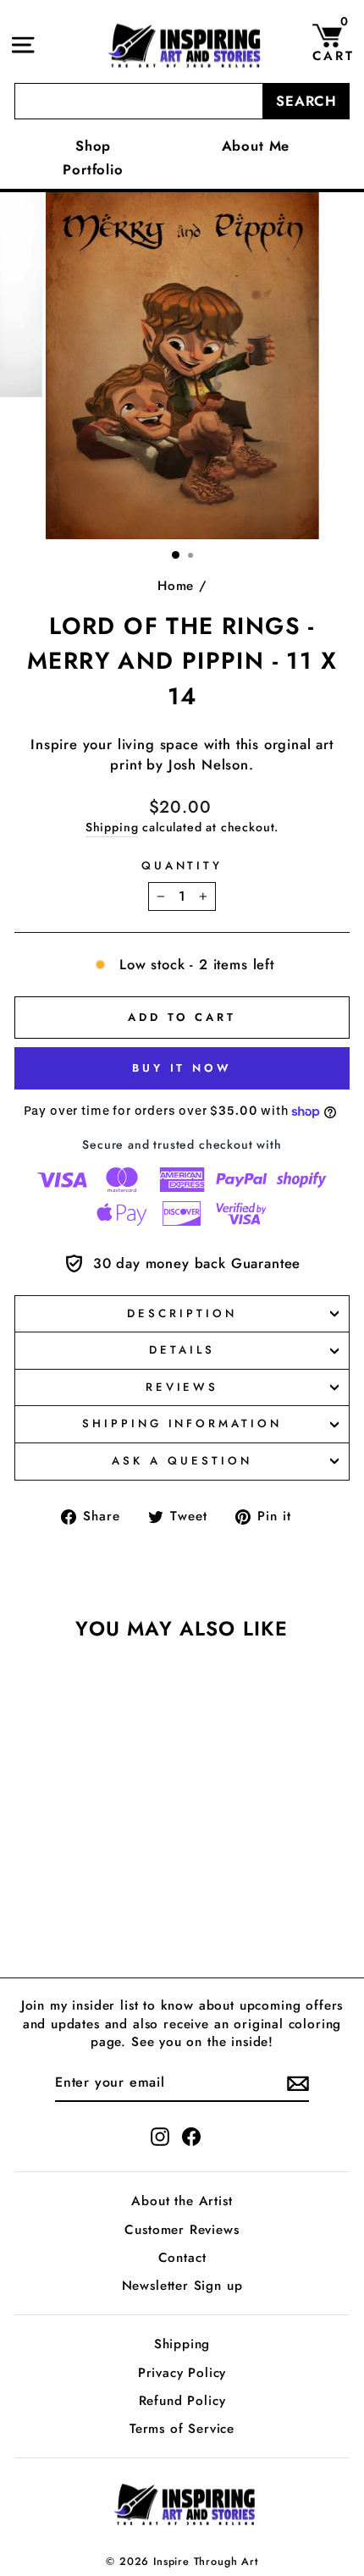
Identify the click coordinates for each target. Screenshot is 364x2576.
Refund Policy (182, 2401)
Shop (93, 146)
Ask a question (182, 1461)
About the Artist (182, 2201)
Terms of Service (182, 2429)
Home (176, 586)
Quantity (182, 866)
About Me (256, 146)
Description (182, 1313)
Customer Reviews (182, 2230)
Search (306, 101)
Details (182, 1350)
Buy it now (182, 1068)
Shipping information (182, 1423)
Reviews (182, 1387)
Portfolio (93, 169)
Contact (182, 2258)
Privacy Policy (182, 2373)
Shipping (112, 827)
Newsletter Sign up (182, 2286)
